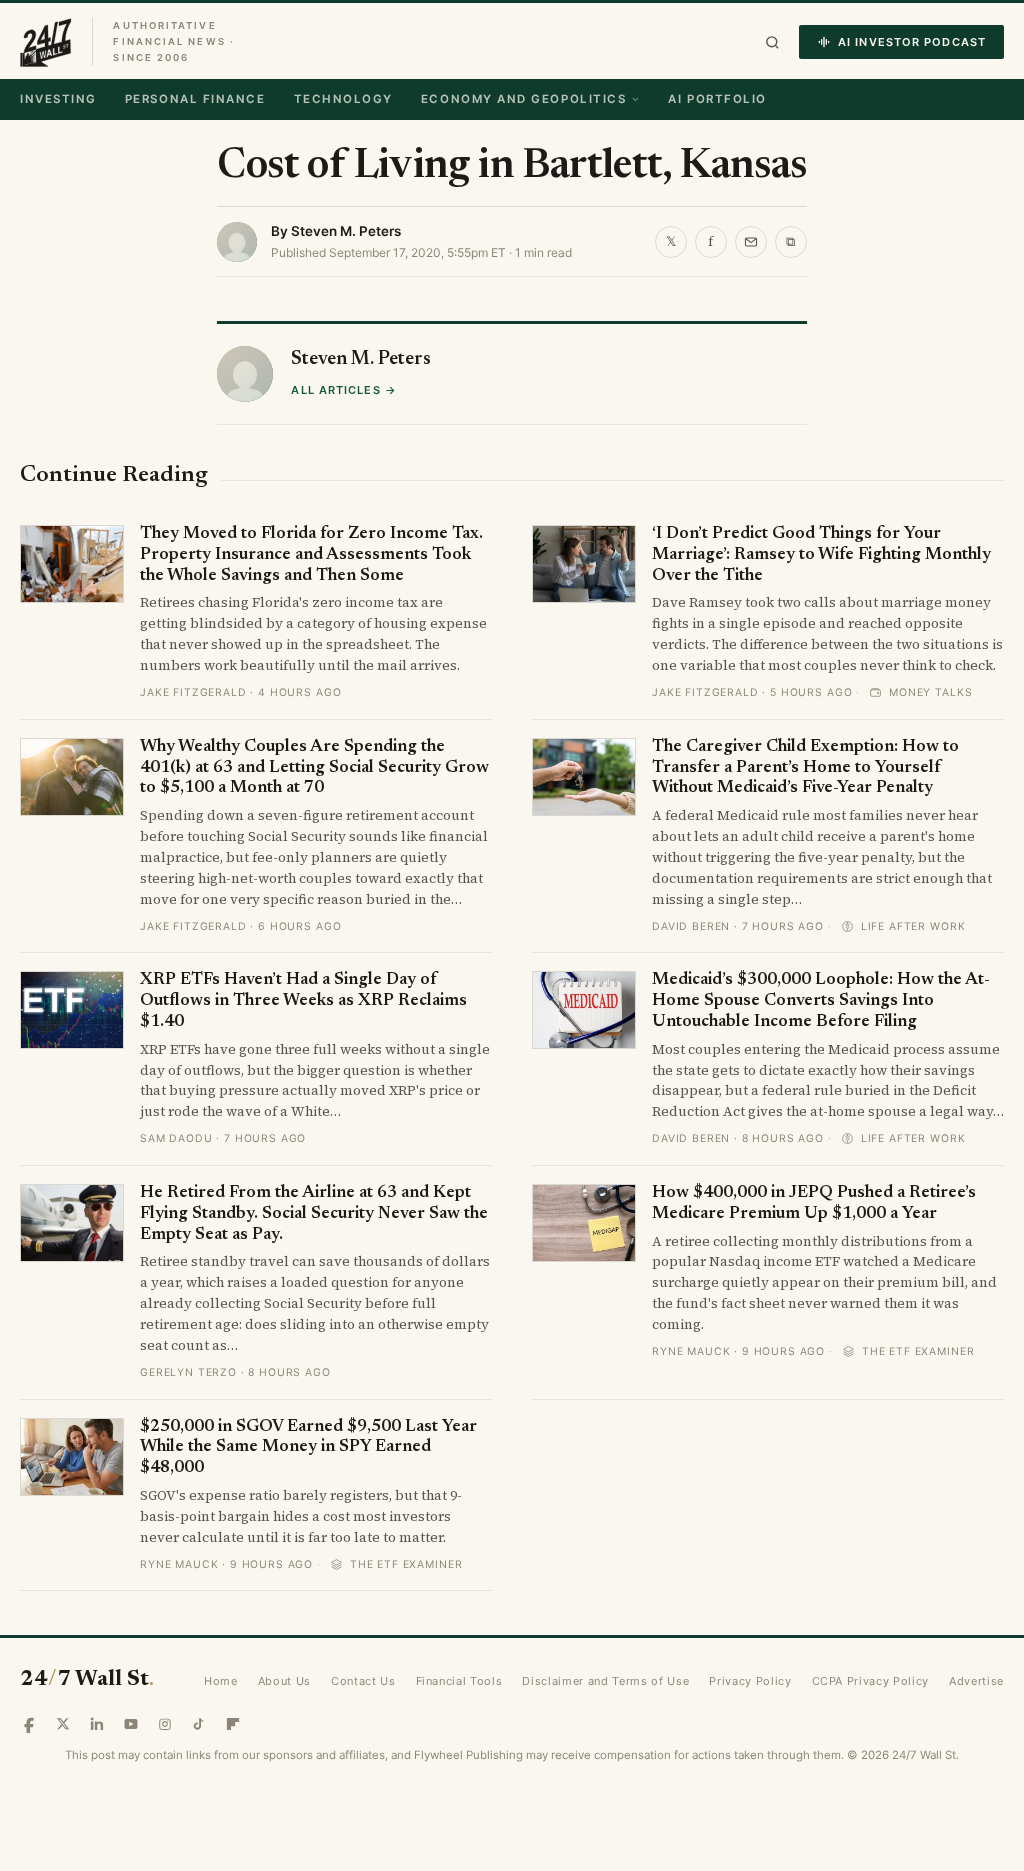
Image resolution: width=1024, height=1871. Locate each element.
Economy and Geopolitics (523, 99)
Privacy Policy (750, 1681)
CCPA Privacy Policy (871, 1681)
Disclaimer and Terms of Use (605, 1681)
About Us (284, 1681)
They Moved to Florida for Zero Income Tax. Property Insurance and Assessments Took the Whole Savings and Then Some (311, 555)
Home (221, 1681)
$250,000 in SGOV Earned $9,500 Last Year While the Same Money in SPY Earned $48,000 (308, 1448)
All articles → (343, 390)
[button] (772, 42)
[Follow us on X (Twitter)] (63, 1724)
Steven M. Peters (346, 231)
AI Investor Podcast (912, 42)
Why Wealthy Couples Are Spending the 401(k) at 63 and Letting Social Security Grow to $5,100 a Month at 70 (314, 768)
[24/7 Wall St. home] (46, 42)
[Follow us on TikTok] (199, 1724)
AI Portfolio (717, 99)
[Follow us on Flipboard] (233, 1724)
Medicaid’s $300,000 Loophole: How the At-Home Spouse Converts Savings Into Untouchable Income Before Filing (821, 1001)
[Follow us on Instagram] (165, 1724)
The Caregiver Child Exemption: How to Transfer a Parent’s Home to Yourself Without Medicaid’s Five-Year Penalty (805, 768)
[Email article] (751, 242)
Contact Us (363, 1681)
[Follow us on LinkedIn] (97, 1724)
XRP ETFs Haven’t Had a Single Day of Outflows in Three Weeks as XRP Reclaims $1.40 (303, 1001)
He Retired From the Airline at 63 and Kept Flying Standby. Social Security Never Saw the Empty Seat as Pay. (314, 1214)
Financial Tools (459, 1681)
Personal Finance (195, 99)
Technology (343, 99)
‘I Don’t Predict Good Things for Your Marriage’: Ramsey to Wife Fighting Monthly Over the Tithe (821, 555)
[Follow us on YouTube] (131, 1724)
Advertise (976, 1681)
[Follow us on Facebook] (29, 1724)
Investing (58, 99)
